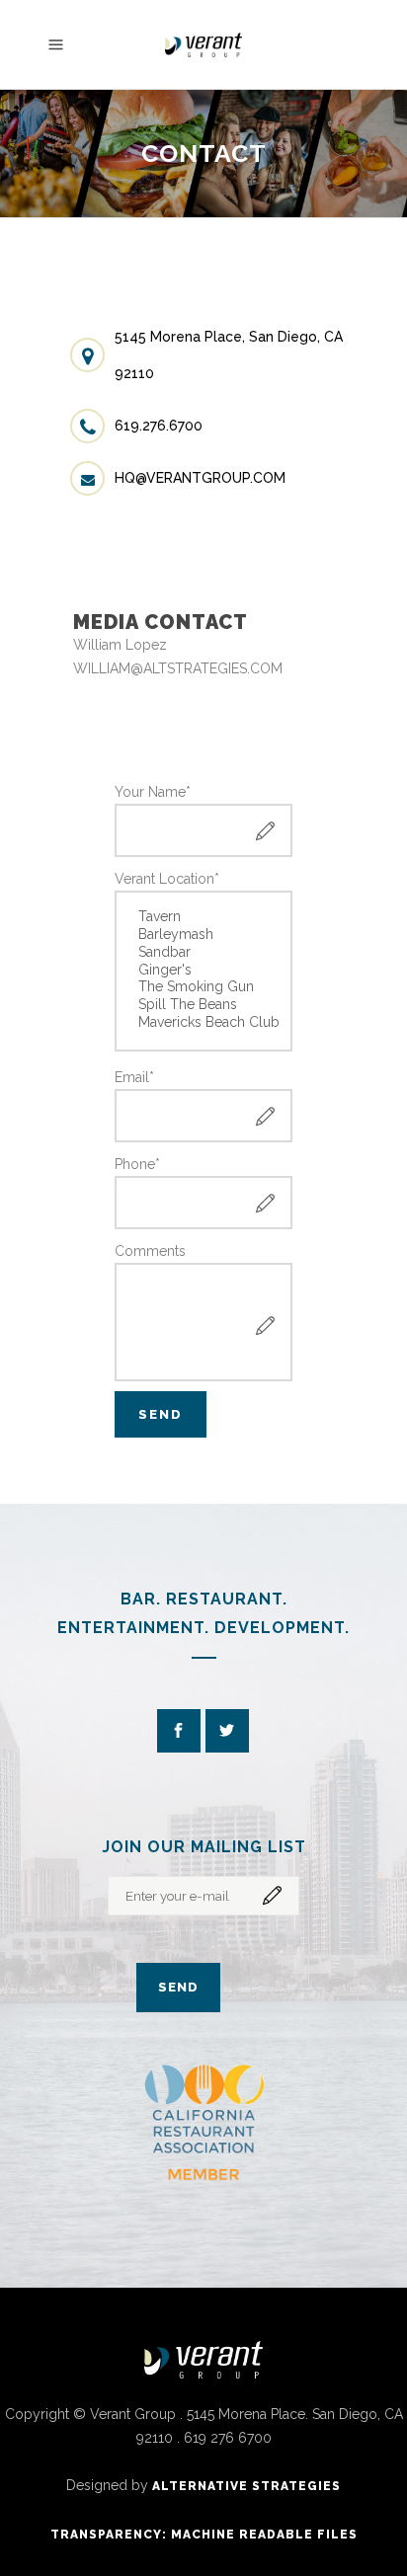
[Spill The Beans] (205, 1005)
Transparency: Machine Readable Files (204, 2535)
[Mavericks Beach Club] (205, 1023)
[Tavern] (205, 917)
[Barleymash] (205, 935)
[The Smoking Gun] (205, 987)
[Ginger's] (205, 971)
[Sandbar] (205, 953)
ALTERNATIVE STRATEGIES (246, 2486)
